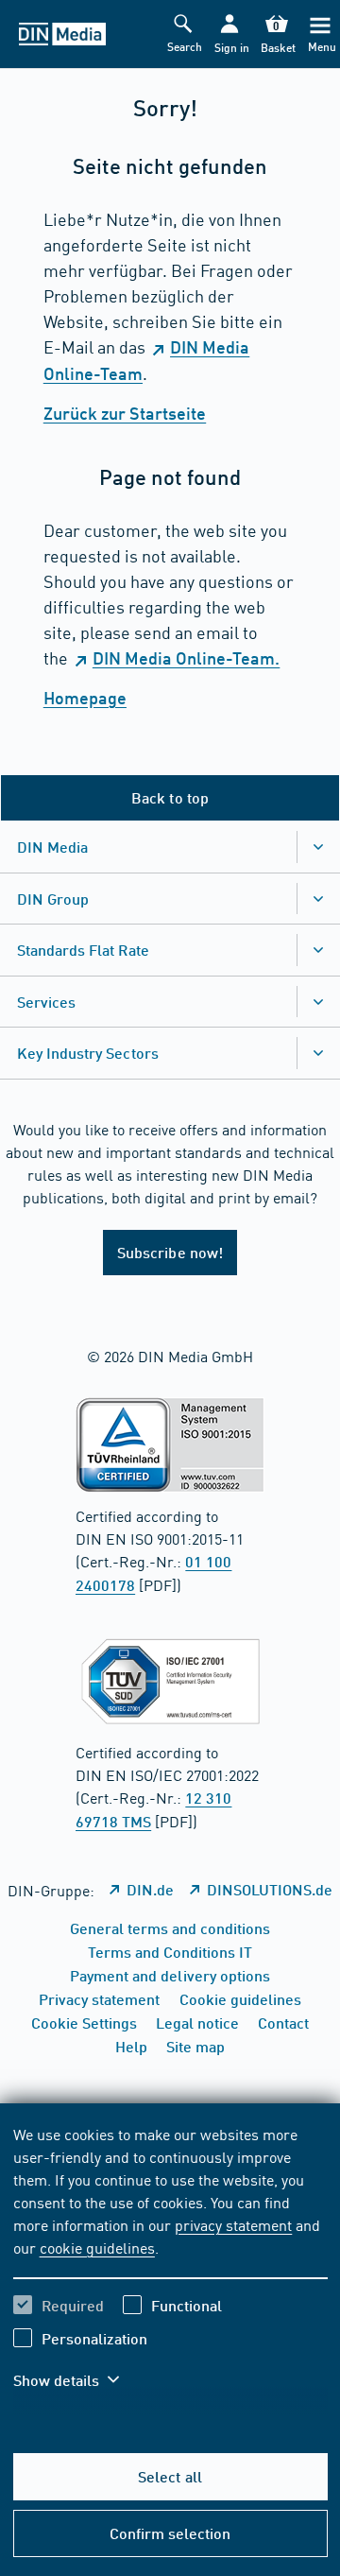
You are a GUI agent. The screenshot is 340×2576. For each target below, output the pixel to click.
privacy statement (233, 2224)
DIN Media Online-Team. (186, 658)
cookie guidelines (97, 2247)
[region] (170, 2269)
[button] (230, 35)
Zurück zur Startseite (125, 413)
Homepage (85, 698)
